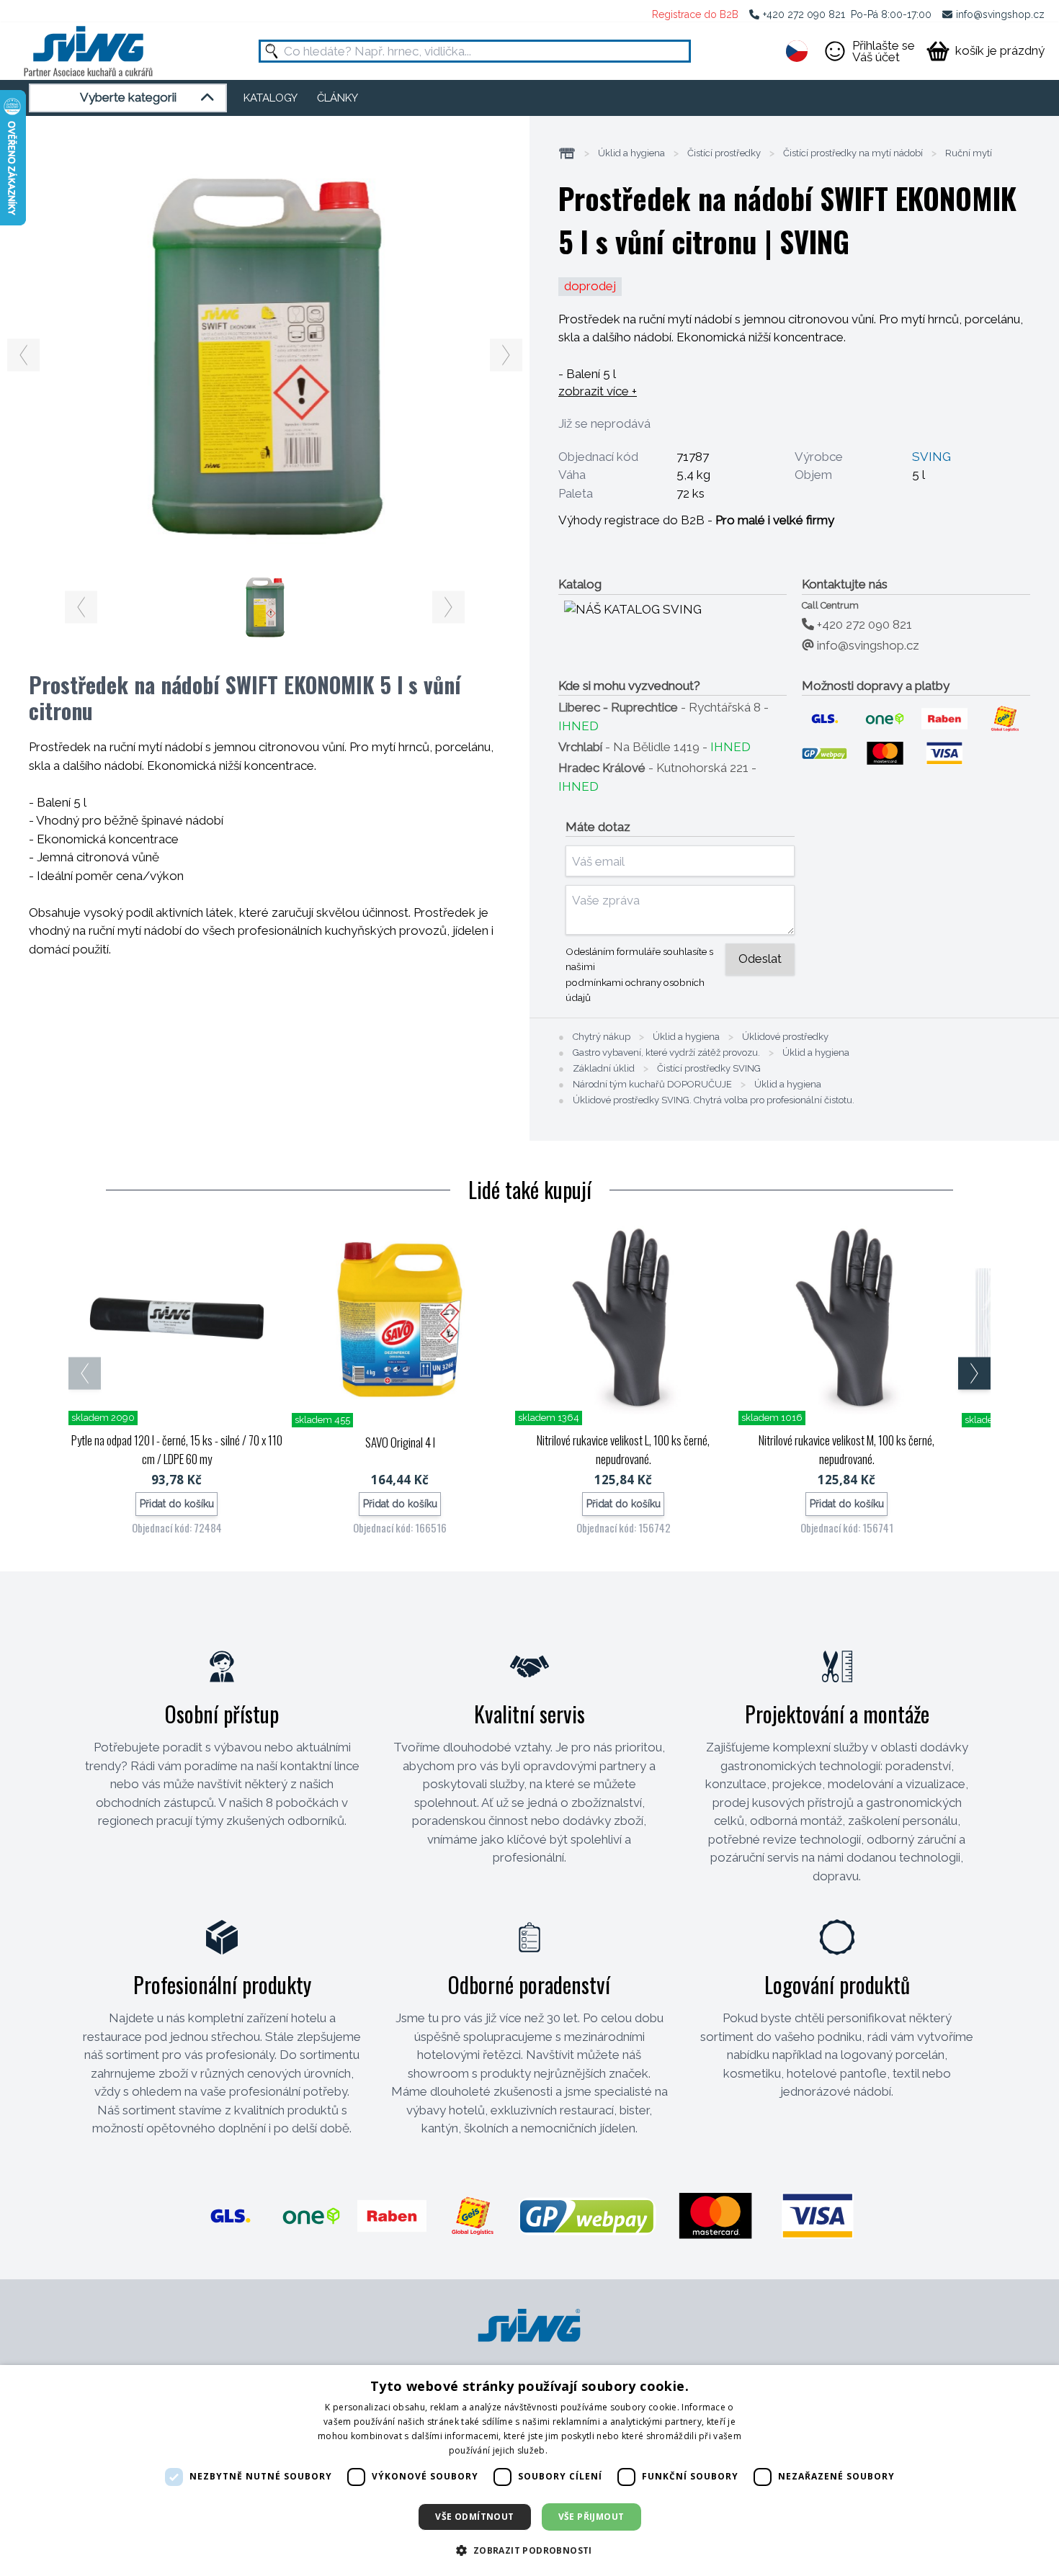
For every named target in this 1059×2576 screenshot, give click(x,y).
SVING (931, 457)
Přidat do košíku (177, 1504)
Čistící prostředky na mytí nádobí (853, 153)
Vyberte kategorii (128, 97)
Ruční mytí (969, 153)
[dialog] (529, 2470)
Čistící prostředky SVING (709, 1069)
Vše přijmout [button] (591, 2517)
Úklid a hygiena (631, 153)
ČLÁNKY (338, 98)
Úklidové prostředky (785, 1037)
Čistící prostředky (724, 153)
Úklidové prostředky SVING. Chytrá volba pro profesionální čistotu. (714, 1100)
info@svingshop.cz (1000, 14)
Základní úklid (604, 1069)
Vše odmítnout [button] (474, 2517)
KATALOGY (271, 98)
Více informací (580, 2450)
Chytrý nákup (602, 1037)
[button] (529, 2550)
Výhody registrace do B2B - (696, 520)
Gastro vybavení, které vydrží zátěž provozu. (666, 1053)
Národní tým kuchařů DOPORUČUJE (652, 1085)
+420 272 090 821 (804, 14)
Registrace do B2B (695, 14)
